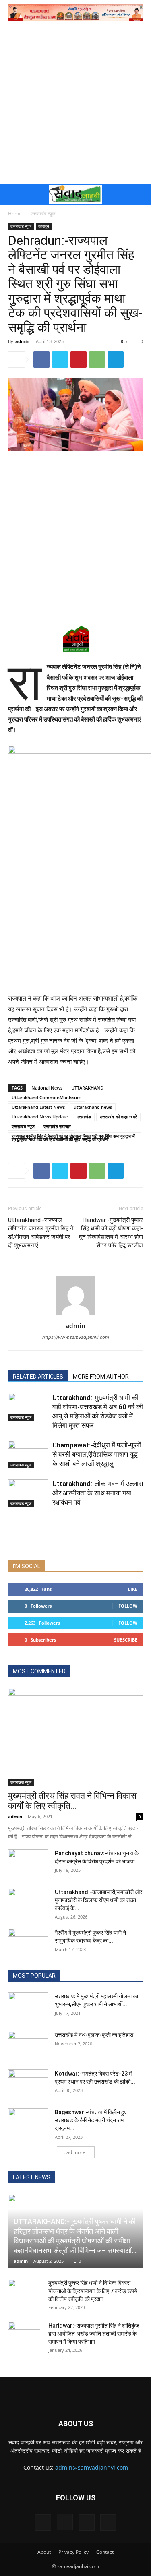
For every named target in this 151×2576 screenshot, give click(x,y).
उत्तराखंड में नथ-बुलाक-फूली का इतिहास (94, 2035)
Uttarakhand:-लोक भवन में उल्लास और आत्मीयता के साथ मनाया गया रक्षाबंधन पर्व (98, 1493)
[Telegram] (116, 360)
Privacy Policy (73, 2552)
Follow (128, 1606)
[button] (13, 194)
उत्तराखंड (84, 1117)
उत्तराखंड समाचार (57, 1126)
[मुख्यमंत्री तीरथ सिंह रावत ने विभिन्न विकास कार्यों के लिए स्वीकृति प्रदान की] (75, 1737)
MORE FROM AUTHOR (101, 1377)
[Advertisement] (75, 104)
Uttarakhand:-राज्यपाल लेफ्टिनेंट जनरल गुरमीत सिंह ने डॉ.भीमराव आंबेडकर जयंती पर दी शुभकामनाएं (41, 1233)
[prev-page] (13, 1523)
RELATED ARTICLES (38, 1377)
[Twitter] (60, 360)
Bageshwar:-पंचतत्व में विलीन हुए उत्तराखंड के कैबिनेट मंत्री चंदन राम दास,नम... (91, 2120)
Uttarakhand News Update (40, 1117)
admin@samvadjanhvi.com (92, 2467)
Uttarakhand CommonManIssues (47, 1097)
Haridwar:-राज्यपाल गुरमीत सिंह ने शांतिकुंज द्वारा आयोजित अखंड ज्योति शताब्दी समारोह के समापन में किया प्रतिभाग (94, 2334)
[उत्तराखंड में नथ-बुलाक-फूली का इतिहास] (28, 2045)
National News (47, 1088)
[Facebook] (41, 360)
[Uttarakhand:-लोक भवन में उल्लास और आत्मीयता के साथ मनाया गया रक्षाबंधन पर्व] (28, 1493)
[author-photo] (76, 1314)
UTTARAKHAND (87, 1088)
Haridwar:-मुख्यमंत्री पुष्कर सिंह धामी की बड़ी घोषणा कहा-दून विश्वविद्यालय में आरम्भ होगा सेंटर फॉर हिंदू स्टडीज (111, 1233)
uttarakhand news (93, 1107)
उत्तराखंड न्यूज (43, 214)
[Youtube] (108, 2522)
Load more (73, 2152)
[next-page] (26, 1523)
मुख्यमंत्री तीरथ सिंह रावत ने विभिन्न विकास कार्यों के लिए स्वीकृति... (72, 1801)
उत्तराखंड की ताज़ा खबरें (118, 1117)
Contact (105, 2552)
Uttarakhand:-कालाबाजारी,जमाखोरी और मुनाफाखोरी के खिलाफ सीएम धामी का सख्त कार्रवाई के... (98, 1900)
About (44, 2552)
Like (133, 1589)
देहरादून (44, 226)
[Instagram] (65, 2522)
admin (22, 341)
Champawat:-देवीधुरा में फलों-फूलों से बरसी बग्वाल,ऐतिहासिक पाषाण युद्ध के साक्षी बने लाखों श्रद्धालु (97, 1454)
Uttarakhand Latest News (38, 1107)
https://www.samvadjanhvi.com (76, 1337)
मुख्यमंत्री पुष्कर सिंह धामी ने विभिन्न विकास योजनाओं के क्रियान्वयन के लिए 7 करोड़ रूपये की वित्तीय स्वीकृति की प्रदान (93, 2291)
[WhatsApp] (97, 360)
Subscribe (126, 1640)
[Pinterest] (79, 360)
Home (15, 214)
